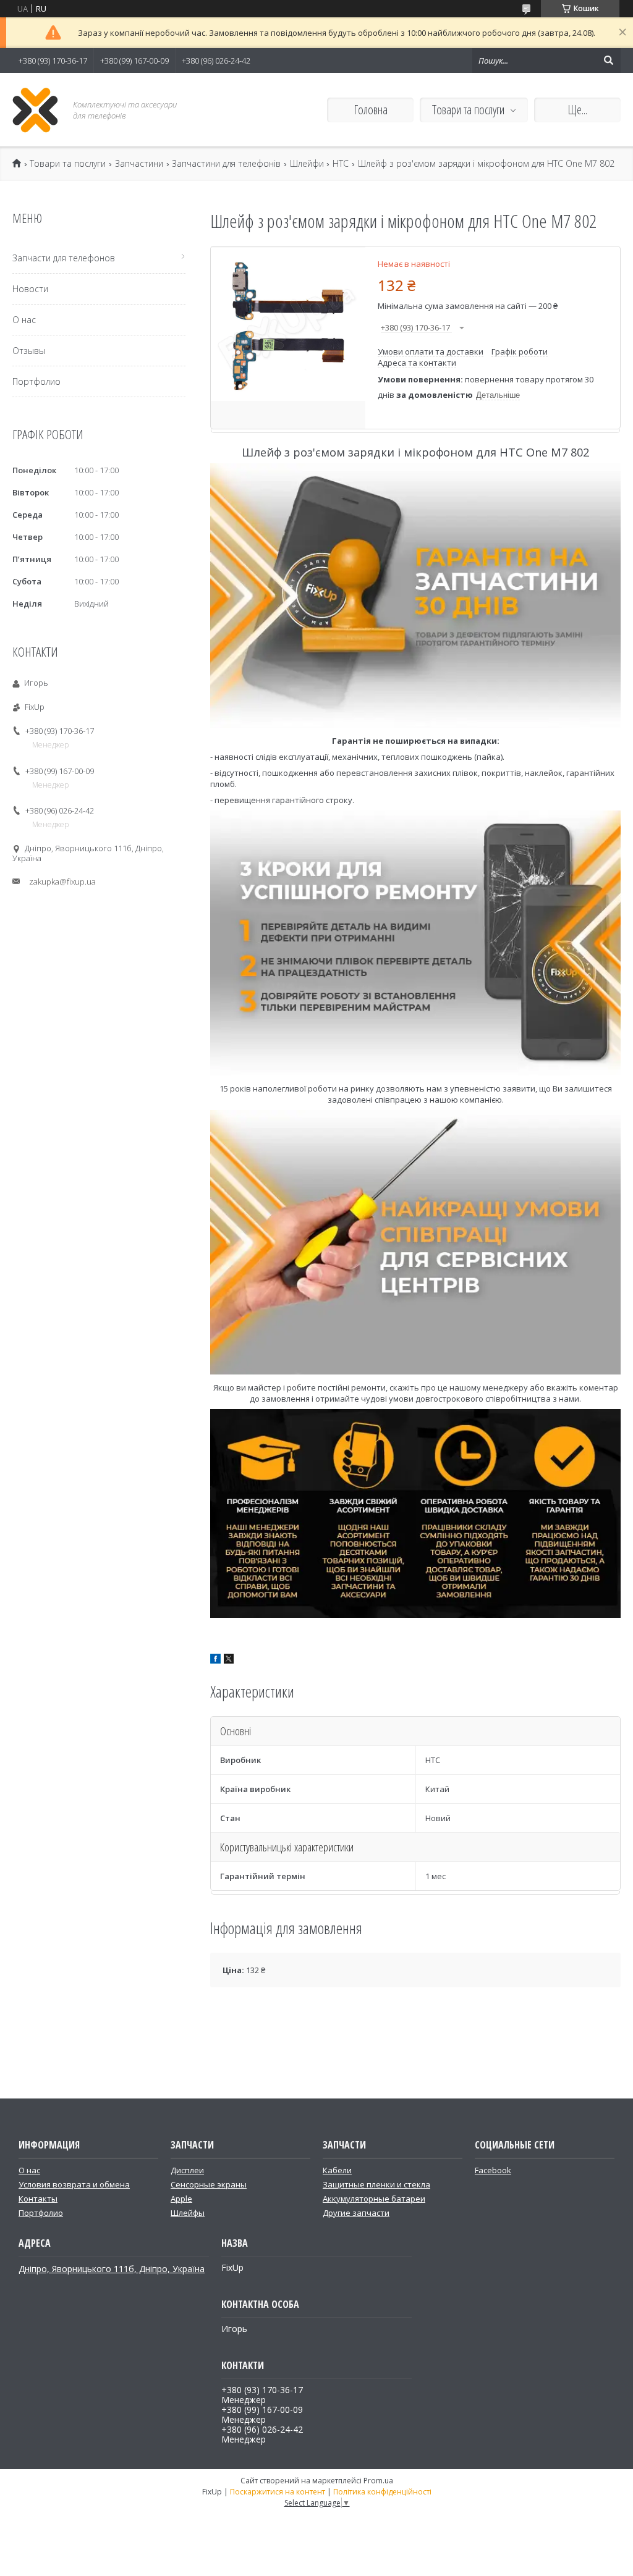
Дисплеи (187, 2170)
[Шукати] (608, 61)
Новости (30, 289)
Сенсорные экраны (209, 2184)
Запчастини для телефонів (226, 164)
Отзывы (29, 351)
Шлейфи (307, 164)
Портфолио (36, 381)
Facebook (493, 2170)
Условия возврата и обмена (74, 2184)
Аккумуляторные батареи (374, 2199)
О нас (24, 320)
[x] (229, 1661)
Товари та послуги (468, 110)
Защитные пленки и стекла (376, 2184)
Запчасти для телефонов (64, 258)
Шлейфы (188, 2213)
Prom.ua (378, 2481)
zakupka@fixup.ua (62, 882)
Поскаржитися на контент (278, 2492)
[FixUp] (36, 110)
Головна (371, 110)
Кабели (337, 2170)
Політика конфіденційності (382, 2492)
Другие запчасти (356, 2213)
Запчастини (139, 164)
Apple (181, 2199)
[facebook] (215, 1661)
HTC (341, 164)
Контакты (38, 2199)
